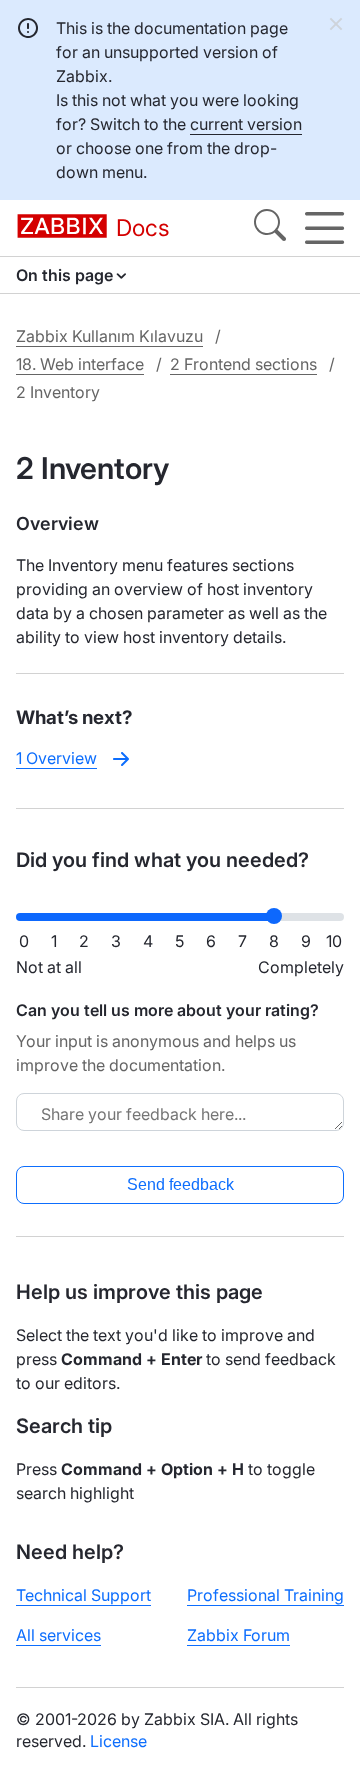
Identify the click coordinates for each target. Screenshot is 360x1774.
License (118, 1741)
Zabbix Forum (238, 1635)
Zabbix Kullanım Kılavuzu (109, 336)
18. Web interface (80, 364)
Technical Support (83, 1595)
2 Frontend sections (243, 364)
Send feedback (180, 1184)
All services (58, 1635)
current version (246, 124)
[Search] (270, 228)
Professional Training (265, 1595)
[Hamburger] (324, 228)
